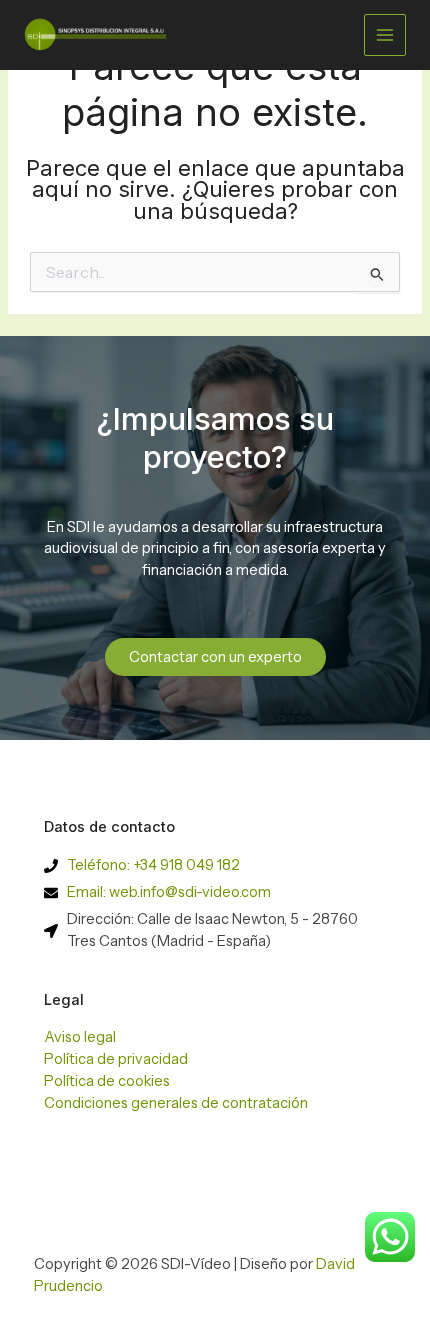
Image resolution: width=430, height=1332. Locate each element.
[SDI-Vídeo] (99, 34)
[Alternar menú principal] (385, 35)
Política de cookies (107, 1081)
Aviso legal (80, 1037)
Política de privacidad (116, 1059)
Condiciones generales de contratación (176, 1103)
